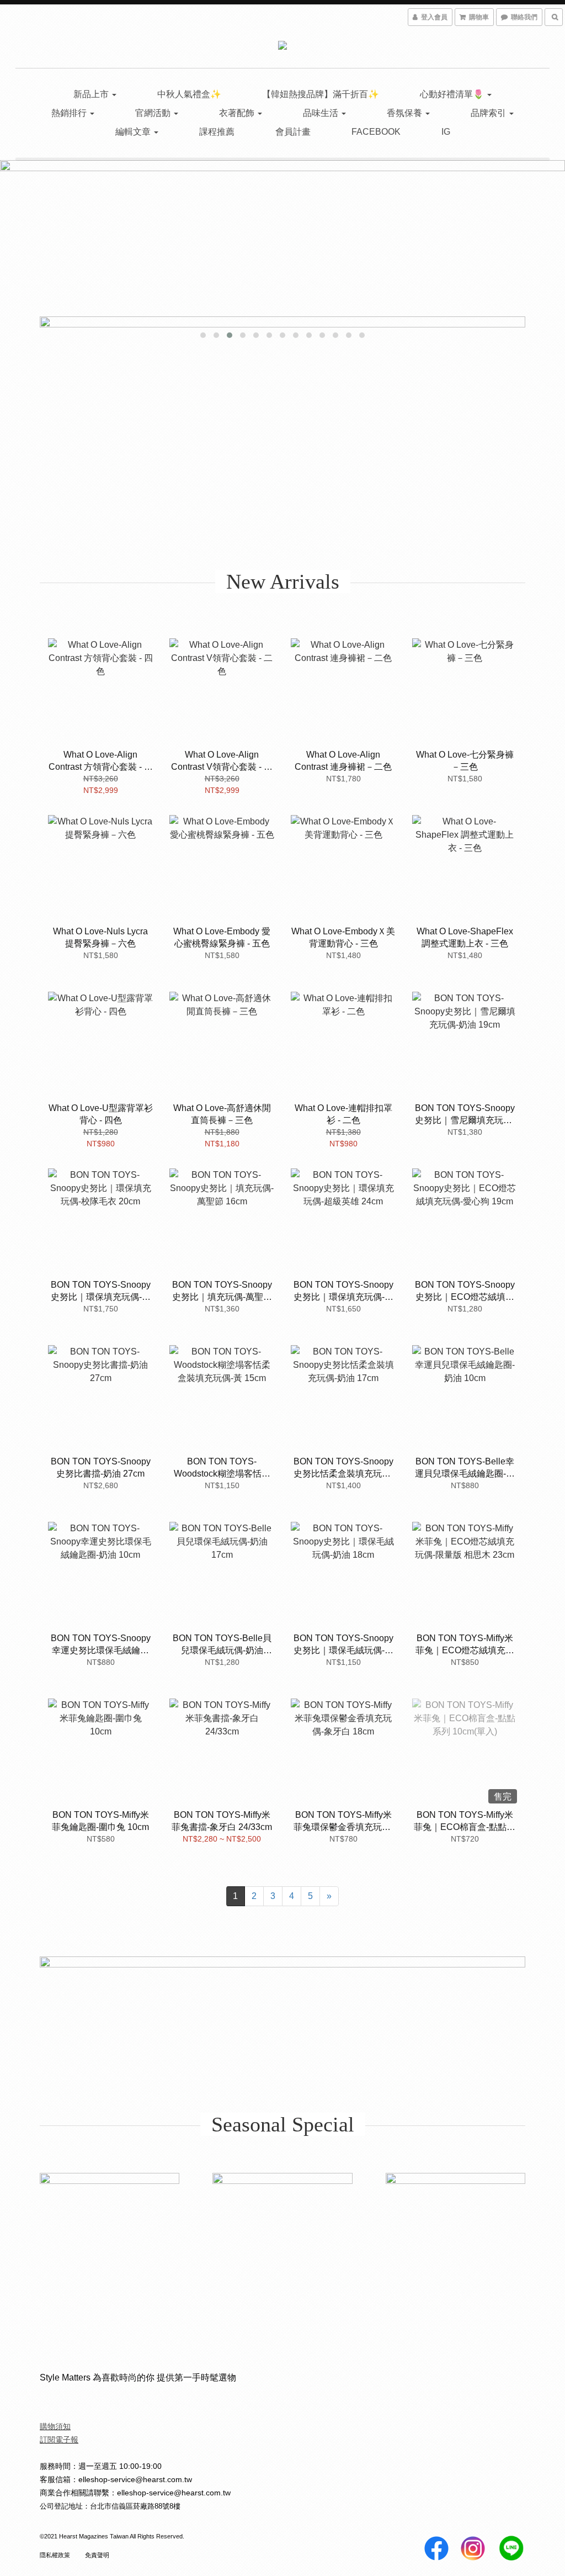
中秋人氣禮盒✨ (189, 94)
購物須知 (55, 2426)
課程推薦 (217, 132)
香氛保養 (406, 113)
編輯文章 (134, 132)
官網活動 (154, 113)
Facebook (376, 132)
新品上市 (92, 94)
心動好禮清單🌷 (453, 94)
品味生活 (322, 113)
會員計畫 (293, 132)
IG (446, 132)
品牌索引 (489, 113)
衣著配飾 (238, 113)
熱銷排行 (70, 113)
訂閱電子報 (59, 2440)
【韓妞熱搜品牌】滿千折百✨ (321, 94)
